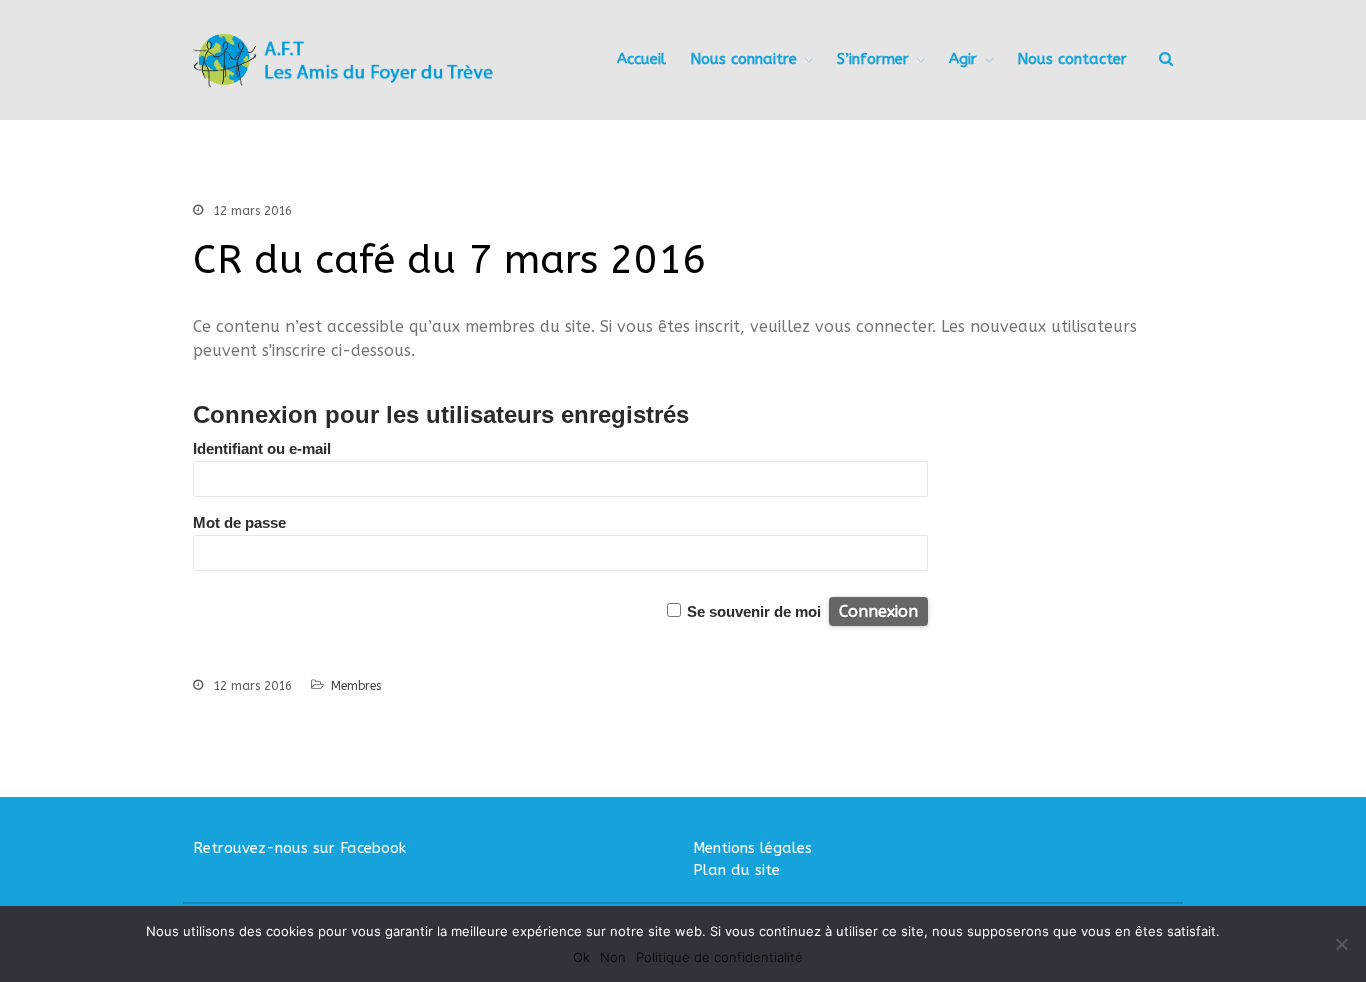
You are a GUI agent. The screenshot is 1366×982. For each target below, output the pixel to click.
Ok (581, 957)
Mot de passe (239, 522)
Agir (963, 59)
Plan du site (736, 870)
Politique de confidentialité (719, 957)
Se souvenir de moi (754, 611)
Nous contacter (1072, 59)
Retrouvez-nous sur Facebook (299, 848)
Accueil (641, 59)
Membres (356, 686)
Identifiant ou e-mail (262, 448)
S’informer (873, 59)
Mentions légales (752, 848)
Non (613, 957)
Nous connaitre (743, 59)
